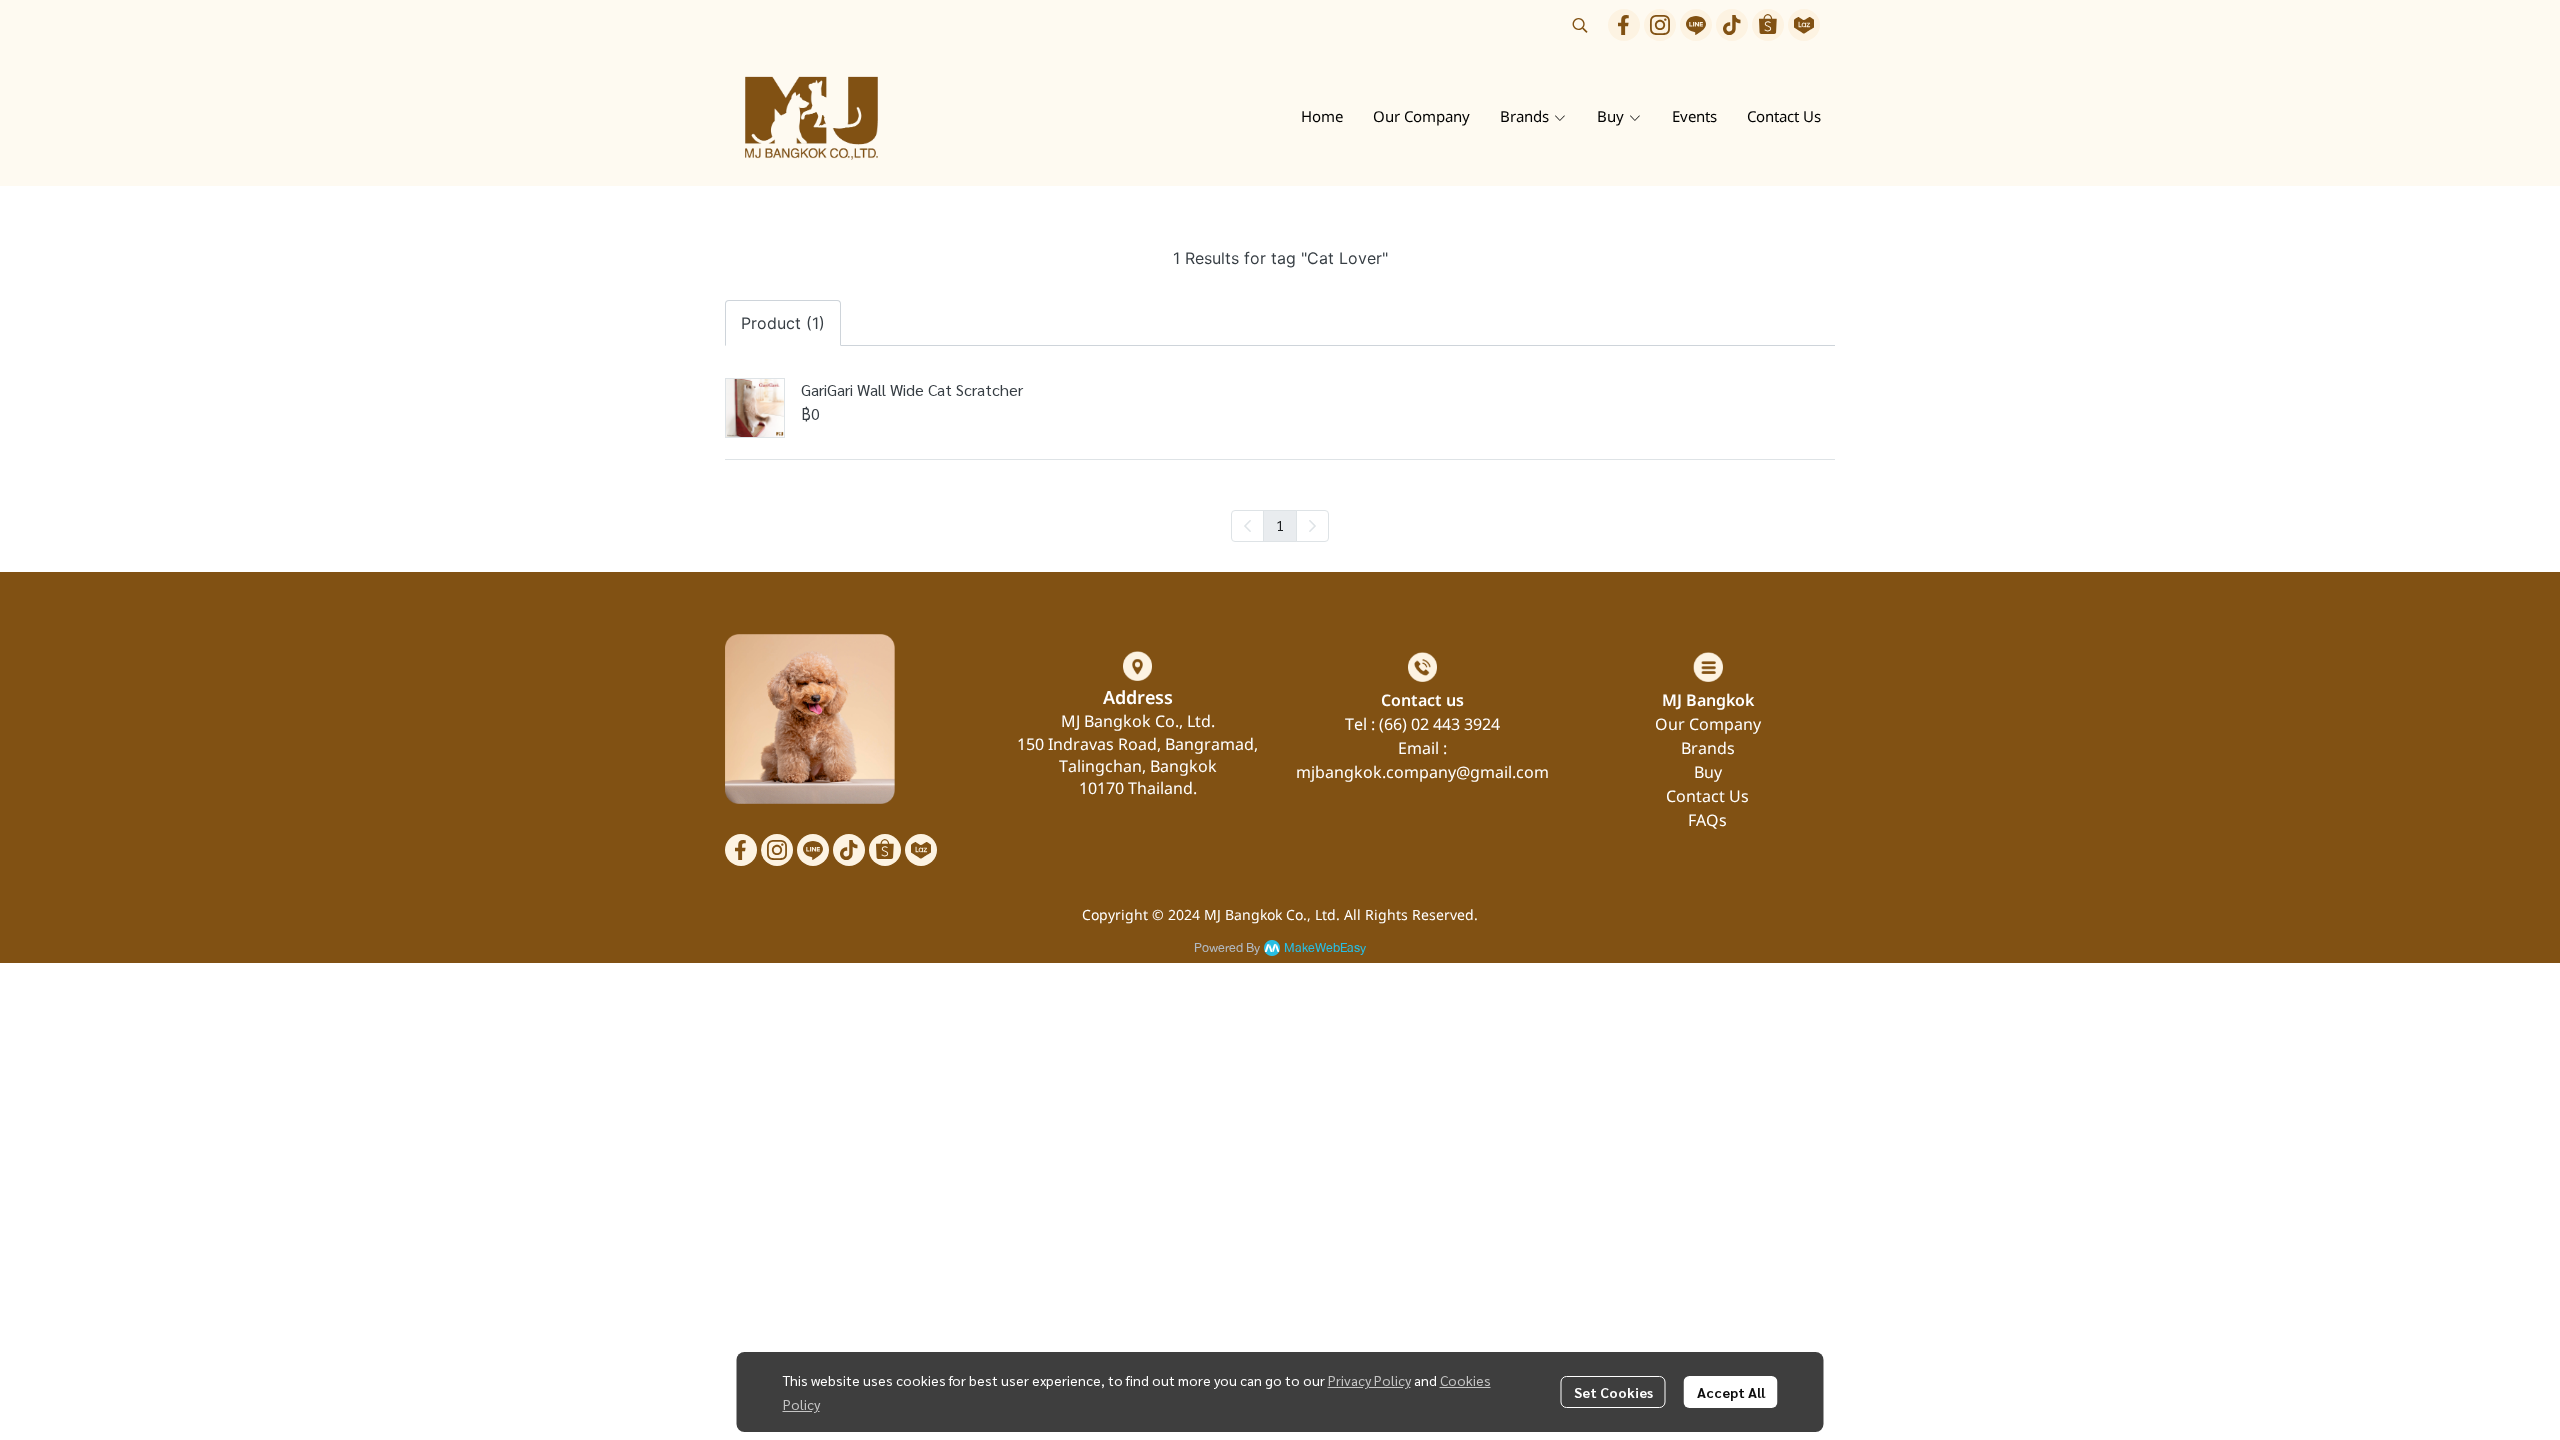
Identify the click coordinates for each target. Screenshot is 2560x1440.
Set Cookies (1613, 1392)
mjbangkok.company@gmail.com (1422, 773)
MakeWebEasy (1325, 948)
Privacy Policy (1369, 1380)
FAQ (1703, 821)
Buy (1708, 773)
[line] (1696, 25)
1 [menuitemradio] (1280, 525)
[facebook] (1624, 25)
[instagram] (1660, 25)
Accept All (1731, 1392)
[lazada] (1804, 25)
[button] (1580, 25)
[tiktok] (1732, 25)
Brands (1708, 749)
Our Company (1708, 725)
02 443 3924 (1455, 725)
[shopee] (1768, 25)
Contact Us (1707, 797)
